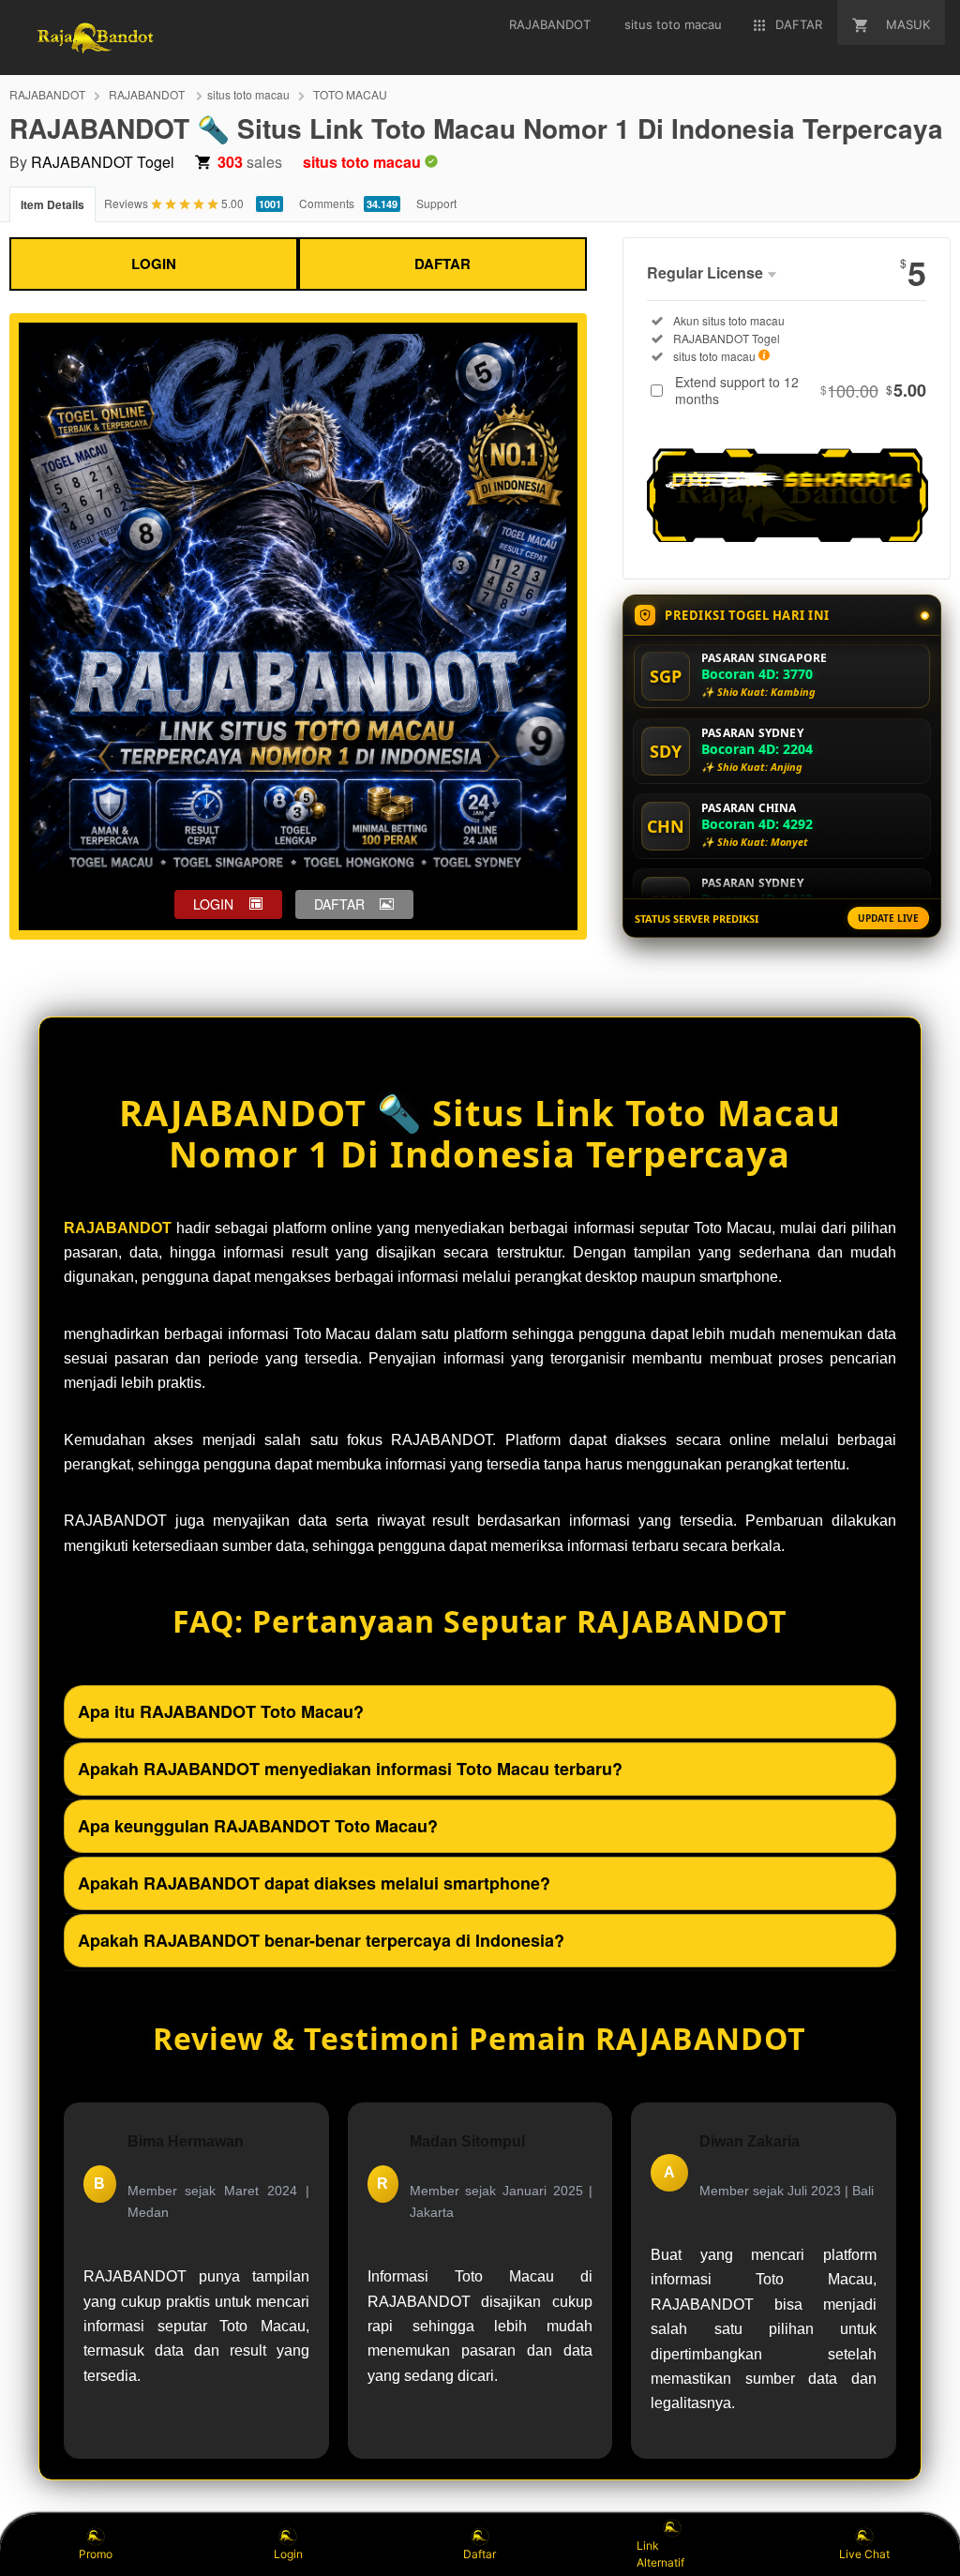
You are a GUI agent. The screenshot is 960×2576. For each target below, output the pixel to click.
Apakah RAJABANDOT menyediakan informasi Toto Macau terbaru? (350, 1769)
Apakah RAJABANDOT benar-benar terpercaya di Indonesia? (321, 1940)
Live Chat (864, 2554)
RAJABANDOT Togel (103, 162)
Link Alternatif (660, 2554)
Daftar (480, 2554)
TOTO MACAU (350, 94)
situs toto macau (248, 94)
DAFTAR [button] (339, 904)
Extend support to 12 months (801, 390)
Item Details (52, 204)
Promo (96, 2554)
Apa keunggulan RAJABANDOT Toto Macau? (258, 1826)
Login (288, 2554)
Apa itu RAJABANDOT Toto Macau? (221, 1711)
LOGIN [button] (213, 904)
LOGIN (154, 264)
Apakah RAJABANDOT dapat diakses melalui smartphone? (314, 1883)
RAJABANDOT (47, 94)
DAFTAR (442, 264)
